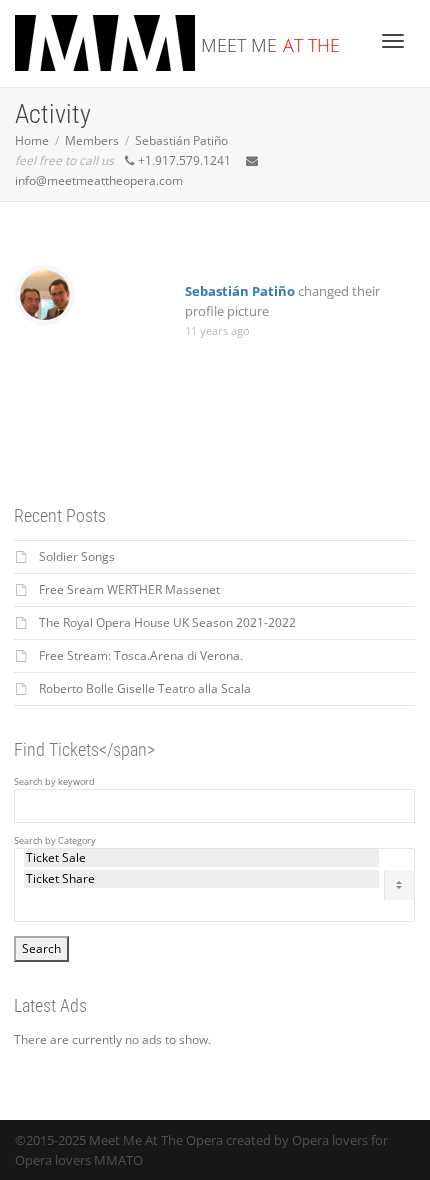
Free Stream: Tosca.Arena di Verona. (141, 655)
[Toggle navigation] (393, 41)
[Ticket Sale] (201, 858)
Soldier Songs (77, 556)
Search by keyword (54, 782)
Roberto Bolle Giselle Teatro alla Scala (145, 688)
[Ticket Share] (201, 879)
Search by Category (55, 841)
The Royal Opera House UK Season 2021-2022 (167, 622)
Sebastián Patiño (240, 291)
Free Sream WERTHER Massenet (129, 589)
